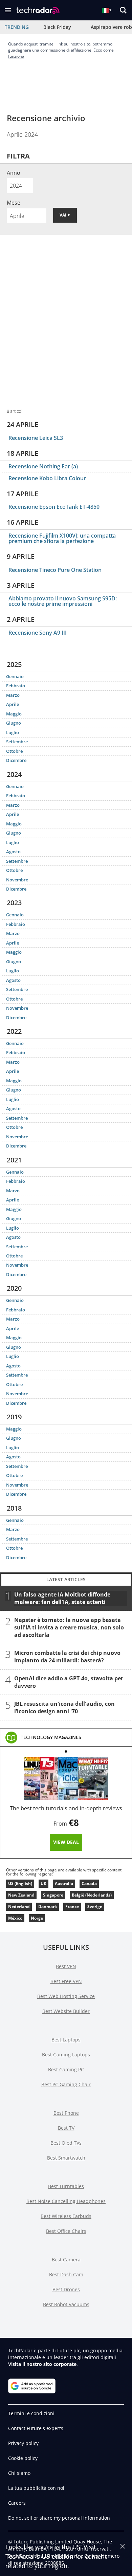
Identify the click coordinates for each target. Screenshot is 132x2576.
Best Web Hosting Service (66, 1996)
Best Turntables (66, 2186)
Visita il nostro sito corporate (42, 2364)
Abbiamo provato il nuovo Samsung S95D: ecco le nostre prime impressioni (63, 601)
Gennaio (15, 676)
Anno (14, 173)
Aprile (13, 704)
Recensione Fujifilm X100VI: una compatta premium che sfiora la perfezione (62, 538)
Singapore (53, 1895)
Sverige (95, 1907)
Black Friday (57, 27)
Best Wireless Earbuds (66, 2216)
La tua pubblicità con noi (36, 2488)
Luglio (13, 732)
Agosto (13, 852)
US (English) (20, 1883)
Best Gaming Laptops (66, 2055)
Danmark (48, 1907)
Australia (64, 1883)
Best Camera (66, 2260)
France (72, 1907)
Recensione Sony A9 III (38, 633)
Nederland (19, 1907)
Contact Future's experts (36, 2428)
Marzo (13, 695)
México (15, 1918)
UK (43, 1883)
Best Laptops (66, 2040)
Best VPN (66, 1966)
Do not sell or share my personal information (59, 2518)
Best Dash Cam (66, 2274)
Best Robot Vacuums (66, 2304)
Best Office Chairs (66, 2231)
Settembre (17, 742)
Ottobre (14, 751)
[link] (51, 1737)
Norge (37, 1918)
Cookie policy (23, 2458)
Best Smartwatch (66, 2158)
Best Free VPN (66, 1981)
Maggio (14, 714)
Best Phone (66, 2113)
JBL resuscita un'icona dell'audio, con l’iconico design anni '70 (64, 1707)
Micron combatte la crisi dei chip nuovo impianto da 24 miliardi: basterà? (67, 1657)
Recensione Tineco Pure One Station (55, 570)
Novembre (17, 880)
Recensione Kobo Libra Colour (47, 478)
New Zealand (21, 1895)
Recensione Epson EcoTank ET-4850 (54, 507)
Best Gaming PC (66, 2069)
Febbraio (16, 686)
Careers (17, 2503)
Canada (89, 1883)
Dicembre (16, 760)
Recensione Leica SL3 (36, 438)
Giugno (14, 723)
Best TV (66, 2128)
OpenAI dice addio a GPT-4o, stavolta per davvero (69, 1682)
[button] (8, 10)
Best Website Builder (66, 2011)
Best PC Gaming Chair (66, 2084)
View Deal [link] (66, 1842)
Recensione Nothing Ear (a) (43, 466)
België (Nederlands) (92, 1895)
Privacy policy (23, 2443)
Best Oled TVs (66, 2143)
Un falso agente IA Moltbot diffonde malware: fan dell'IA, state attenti (62, 1598)
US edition (58, 2556)
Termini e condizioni (31, 2413)
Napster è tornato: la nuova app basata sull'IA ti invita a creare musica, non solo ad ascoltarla (69, 1627)
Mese (14, 203)
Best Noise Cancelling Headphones (66, 2201)
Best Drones (66, 2289)
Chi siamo (19, 2473)
